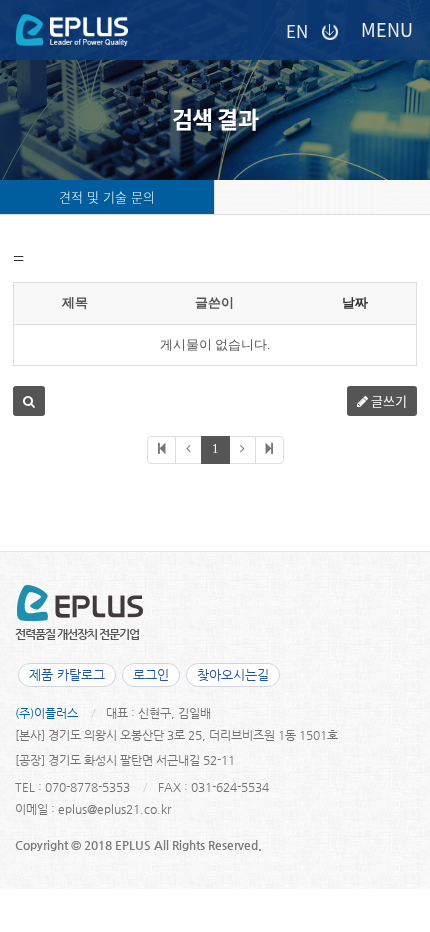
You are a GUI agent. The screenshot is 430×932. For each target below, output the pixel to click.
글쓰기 (387, 400)
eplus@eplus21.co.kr (114, 809)
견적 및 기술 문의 (107, 196)
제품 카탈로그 (67, 674)
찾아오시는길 (233, 674)
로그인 (151, 674)
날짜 (355, 302)
